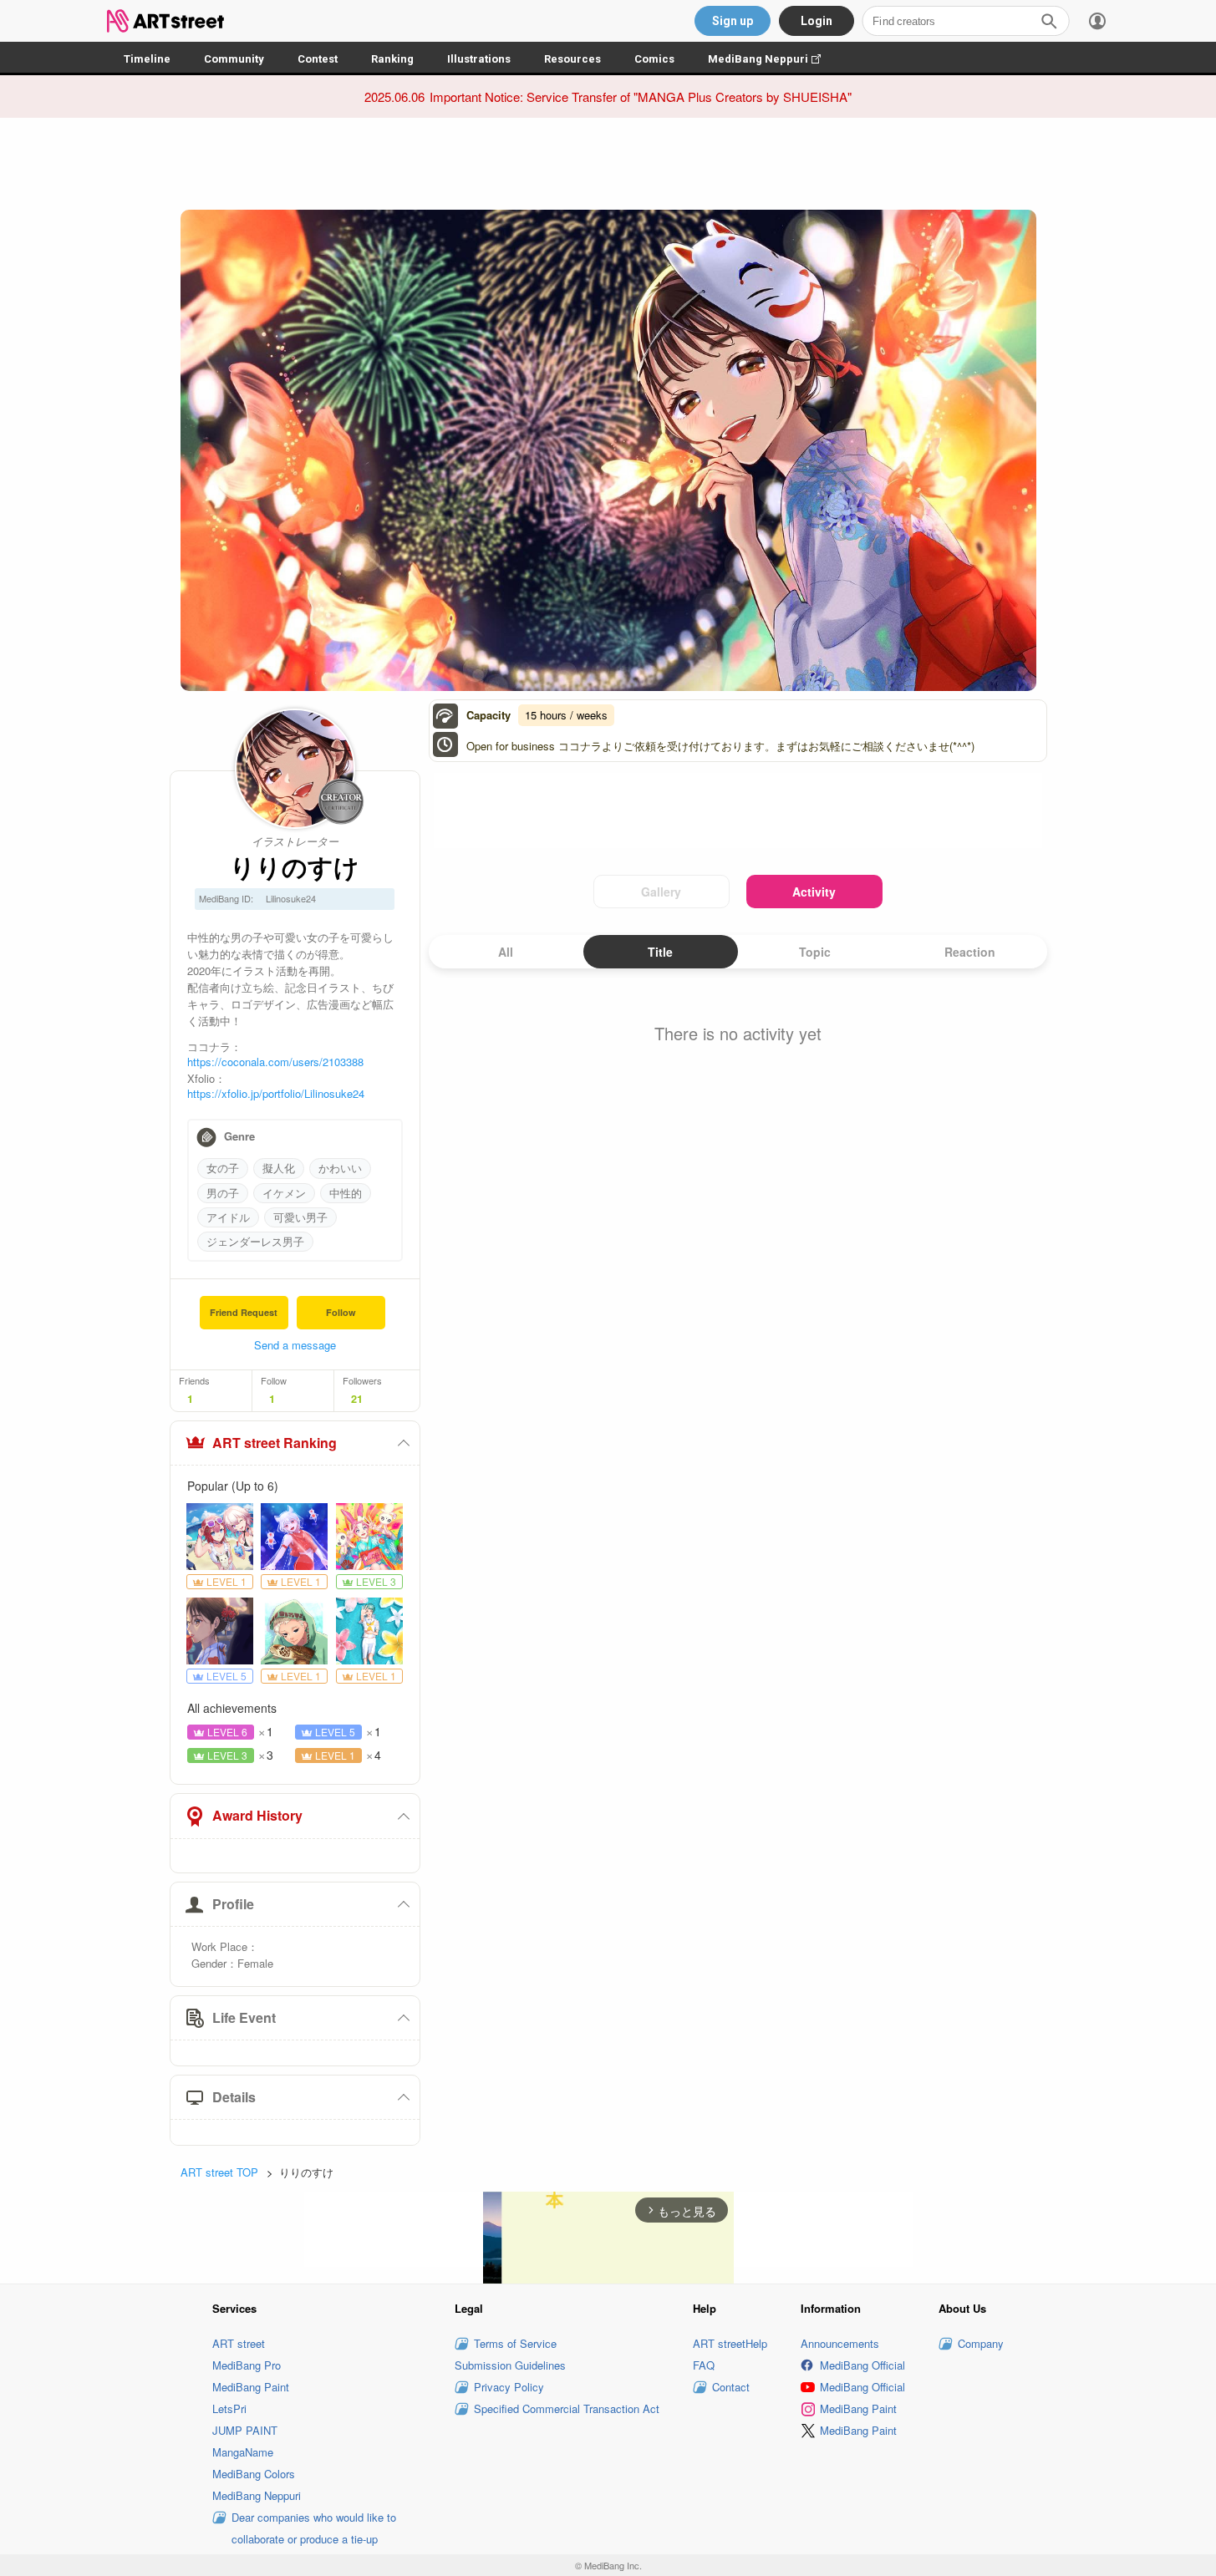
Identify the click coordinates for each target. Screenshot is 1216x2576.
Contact (731, 2387)
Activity (814, 892)
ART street (239, 2343)
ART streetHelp (730, 2343)
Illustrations (479, 59)
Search (1049, 21)
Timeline (147, 59)
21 (357, 1399)
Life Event (244, 2017)
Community (234, 59)
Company (981, 2343)
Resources (572, 59)
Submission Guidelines (510, 2365)
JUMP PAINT (245, 2430)
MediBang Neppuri (773, 59)
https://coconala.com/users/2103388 (275, 1062)
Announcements (840, 2343)
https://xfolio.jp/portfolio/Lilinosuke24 (276, 1093)
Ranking (392, 59)
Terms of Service (515, 2343)
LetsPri (229, 2408)
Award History (257, 1815)
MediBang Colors (254, 2474)
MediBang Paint (251, 2387)
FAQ (704, 2365)
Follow (341, 1312)
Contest (318, 59)
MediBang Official (862, 2365)
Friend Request (244, 1312)
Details (234, 2097)
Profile (233, 1904)
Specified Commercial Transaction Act (567, 2408)
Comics (654, 59)
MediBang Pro (247, 2365)
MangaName (243, 2452)
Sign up (733, 21)
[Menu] (1097, 21)
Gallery (661, 892)
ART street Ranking (275, 1443)
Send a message (295, 1345)
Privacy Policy (509, 2387)
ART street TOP (219, 2172)
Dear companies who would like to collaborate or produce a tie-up (314, 2528)
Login (817, 21)
